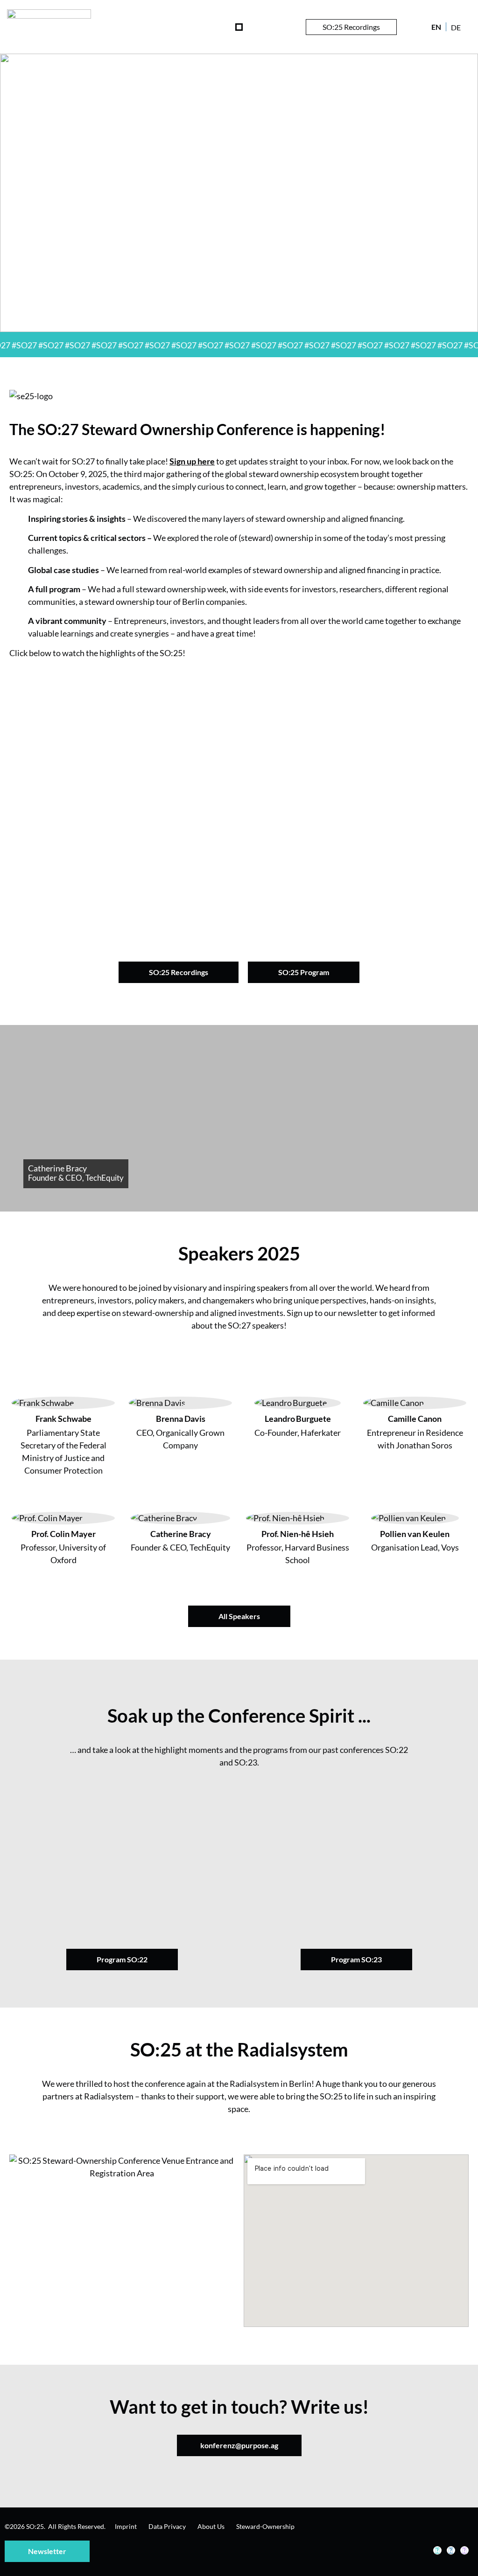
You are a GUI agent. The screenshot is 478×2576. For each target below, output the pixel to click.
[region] (239, 193)
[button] (239, 27)
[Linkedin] (437, 2550)
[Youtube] (464, 2550)
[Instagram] (451, 2550)
